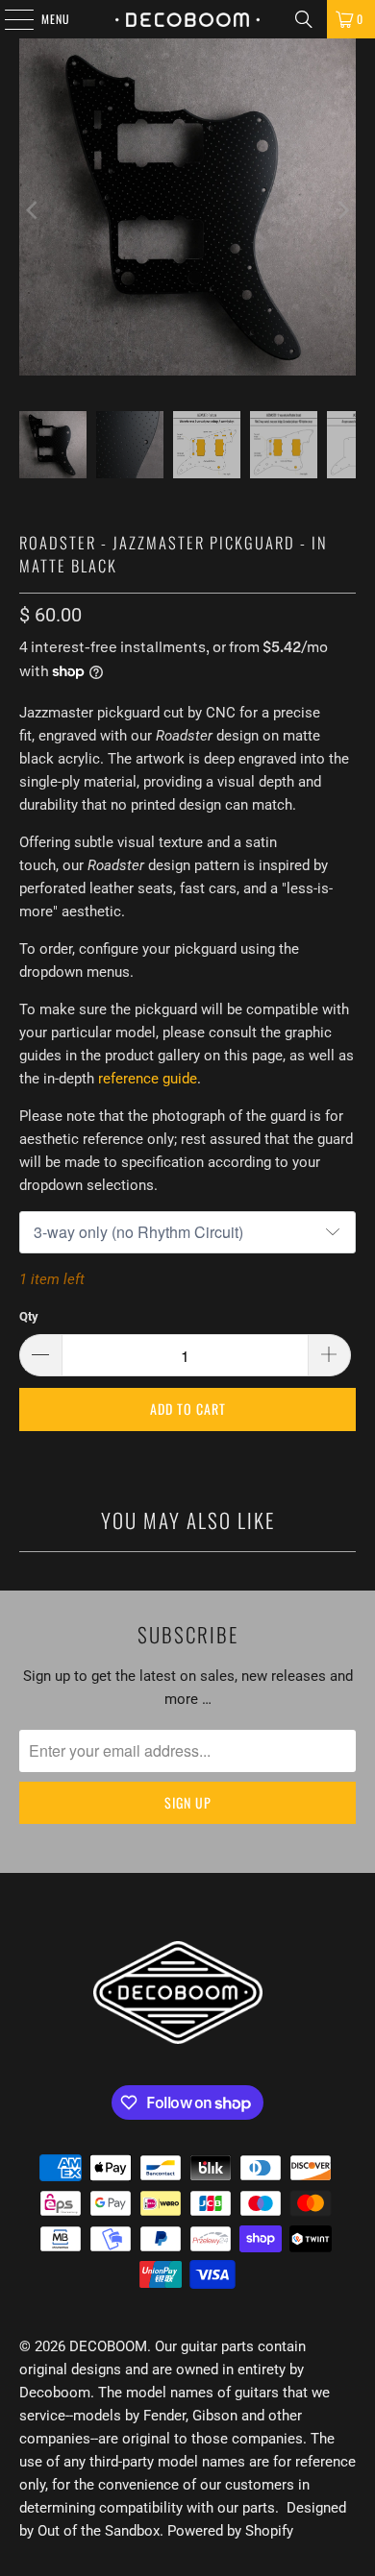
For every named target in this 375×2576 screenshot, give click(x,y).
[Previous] (34, 210)
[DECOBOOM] (188, 19)
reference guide (148, 1079)
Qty (29, 1316)
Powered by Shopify (230, 2531)
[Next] (341, 210)
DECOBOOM (108, 2346)
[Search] (304, 19)
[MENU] (9, 19)
